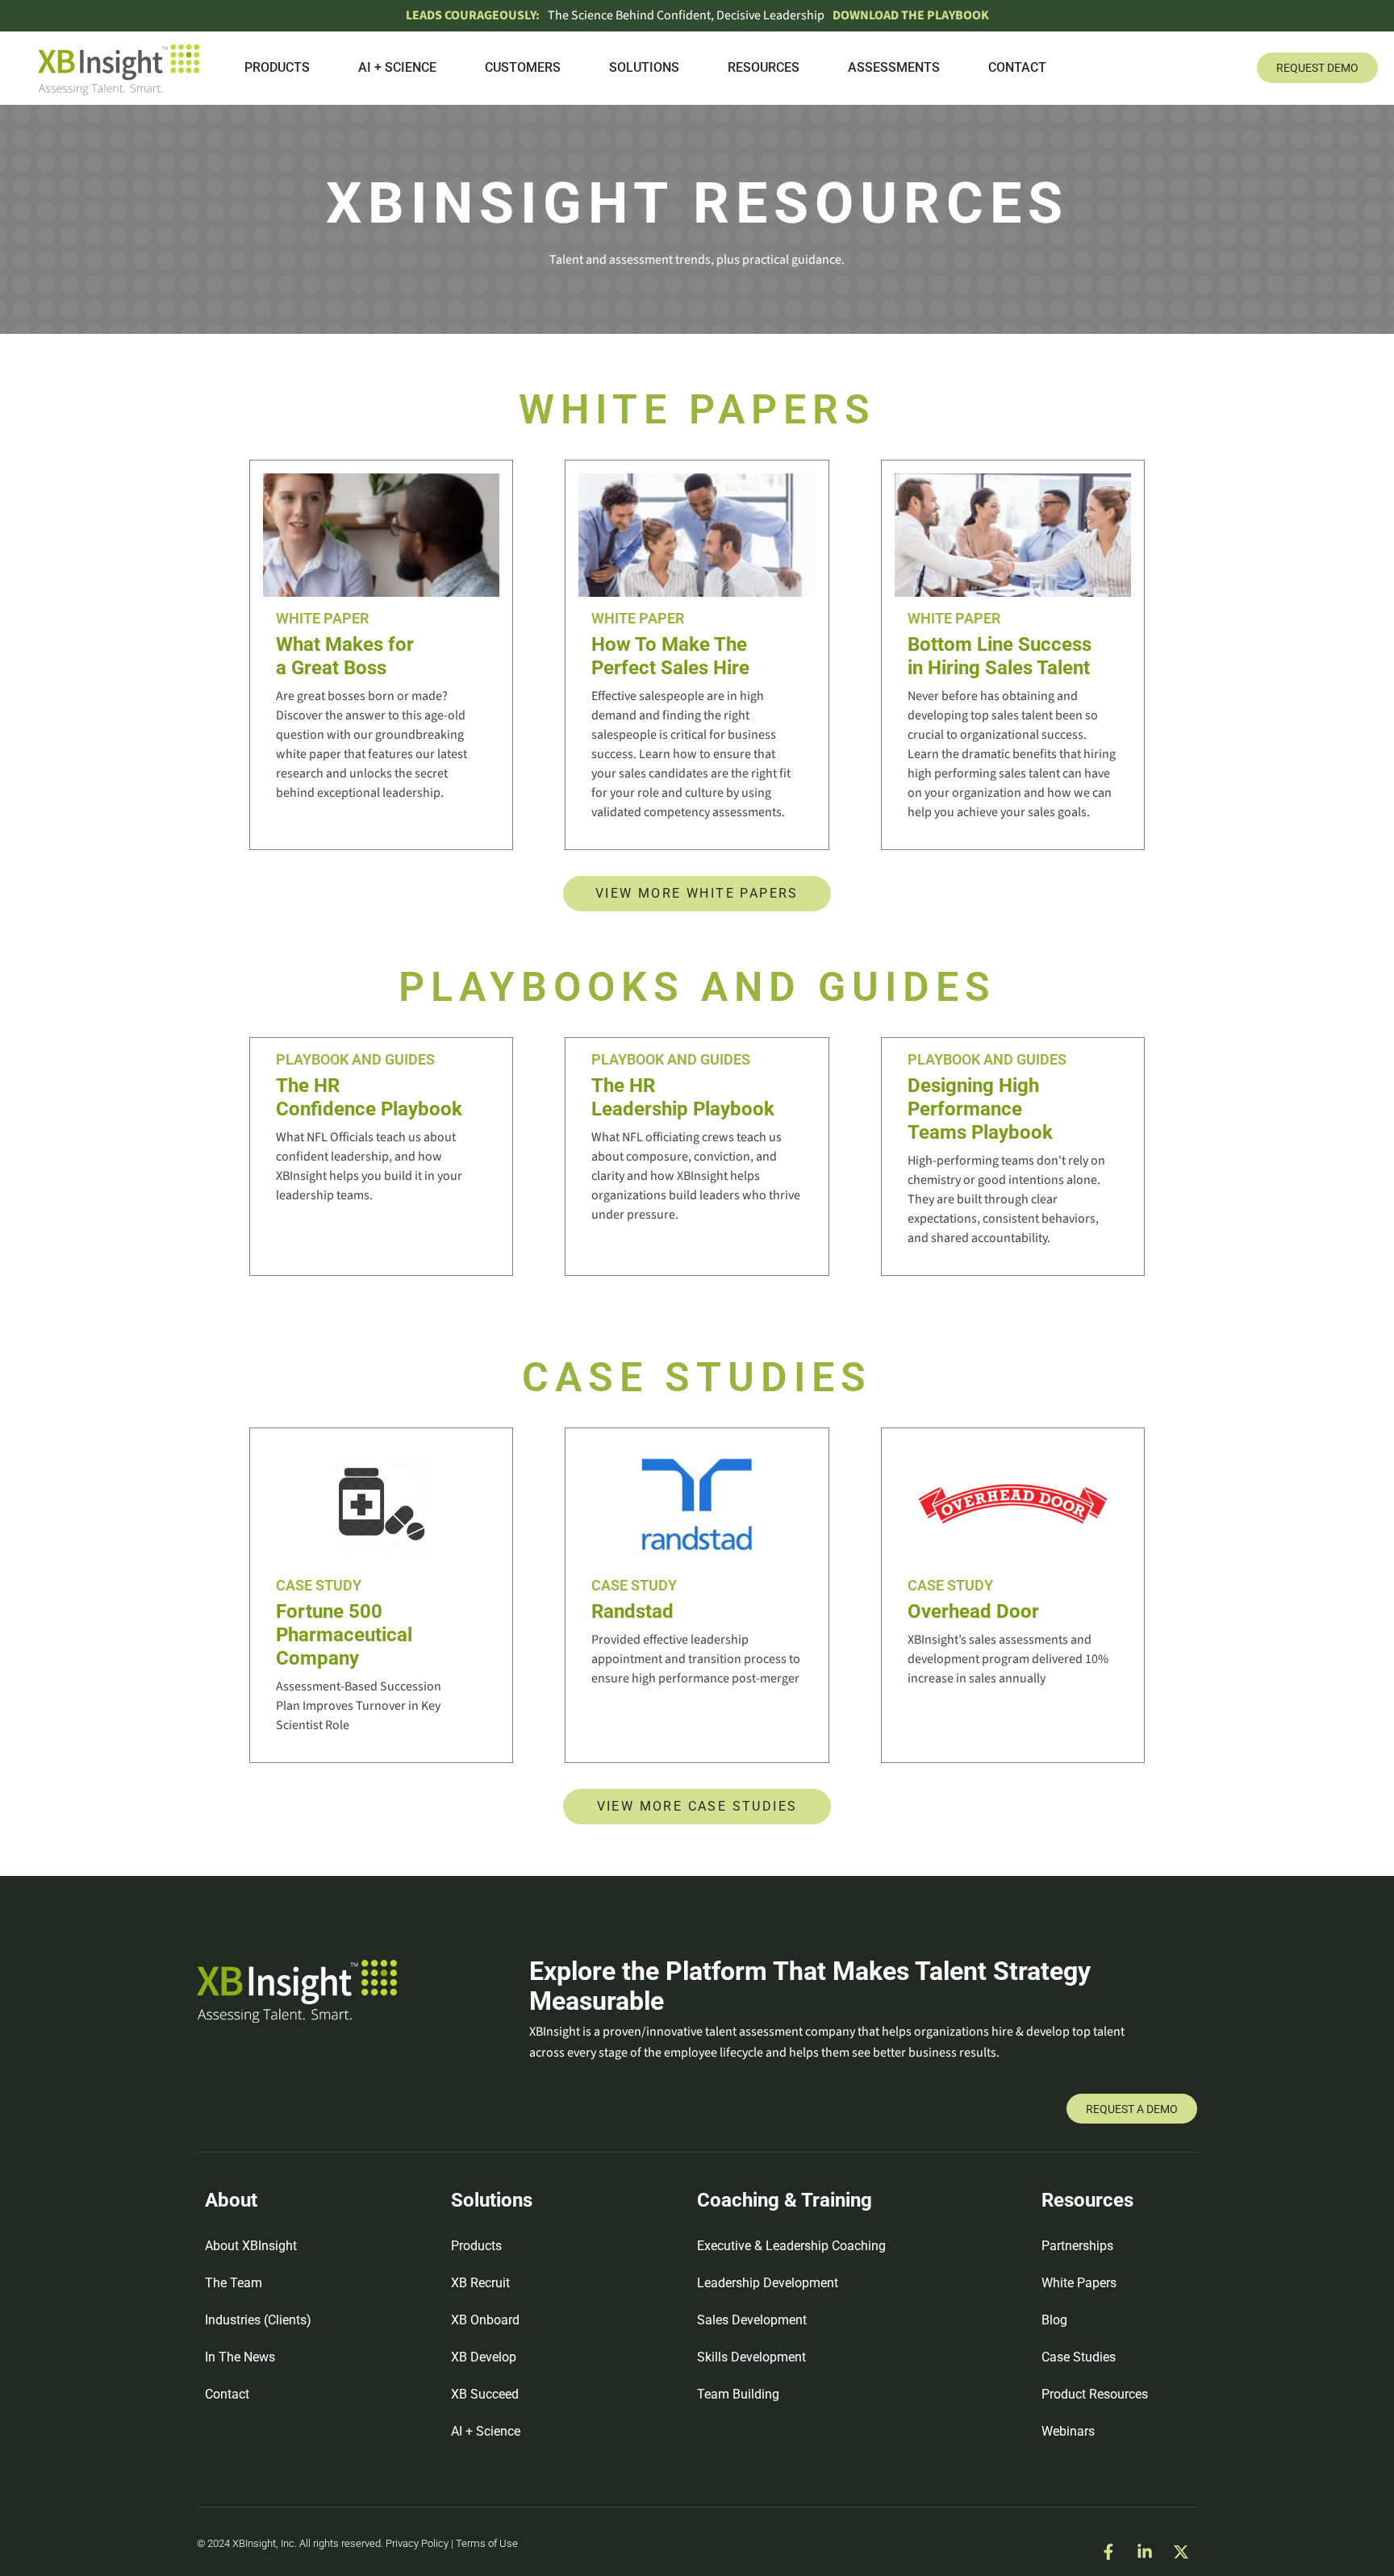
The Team (234, 2283)
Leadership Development (768, 2283)
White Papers (1079, 2283)
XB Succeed (485, 2394)
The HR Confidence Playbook (369, 1097)
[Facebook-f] (1108, 2552)
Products (277, 67)
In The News (240, 2357)
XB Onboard (485, 2320)
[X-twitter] (1181, 2552)
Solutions (644, 67)
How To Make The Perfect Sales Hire (670, 656)
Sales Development (752, 2320)
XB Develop (484, 2357)
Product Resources (1095, 2394)
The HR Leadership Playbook (683, 1097)
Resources (764, 67)
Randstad (632, 1611)
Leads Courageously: (473, 15)
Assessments (894, 67)
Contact (1017, 67)
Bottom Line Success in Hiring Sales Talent (1000, 656)
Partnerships (1077, 2246)
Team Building (738, 2394)
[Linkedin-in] (1145, 2552)
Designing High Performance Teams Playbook (980, 1109)
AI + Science (397, 67)
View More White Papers (697, 893)
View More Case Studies (697, 1806)
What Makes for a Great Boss (345, 656)
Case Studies (1079, 2357)
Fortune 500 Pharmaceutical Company (344, 1635)
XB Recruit (480, 2283)
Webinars (1068, 2431)
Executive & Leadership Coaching (791, 2246)
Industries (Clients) (258, 2320)
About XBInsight (251, 2246)
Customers (523, 67)
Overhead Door (973, 1611)
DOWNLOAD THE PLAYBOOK (911, 15)
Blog (1054, 2320)
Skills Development (751, 2357)
